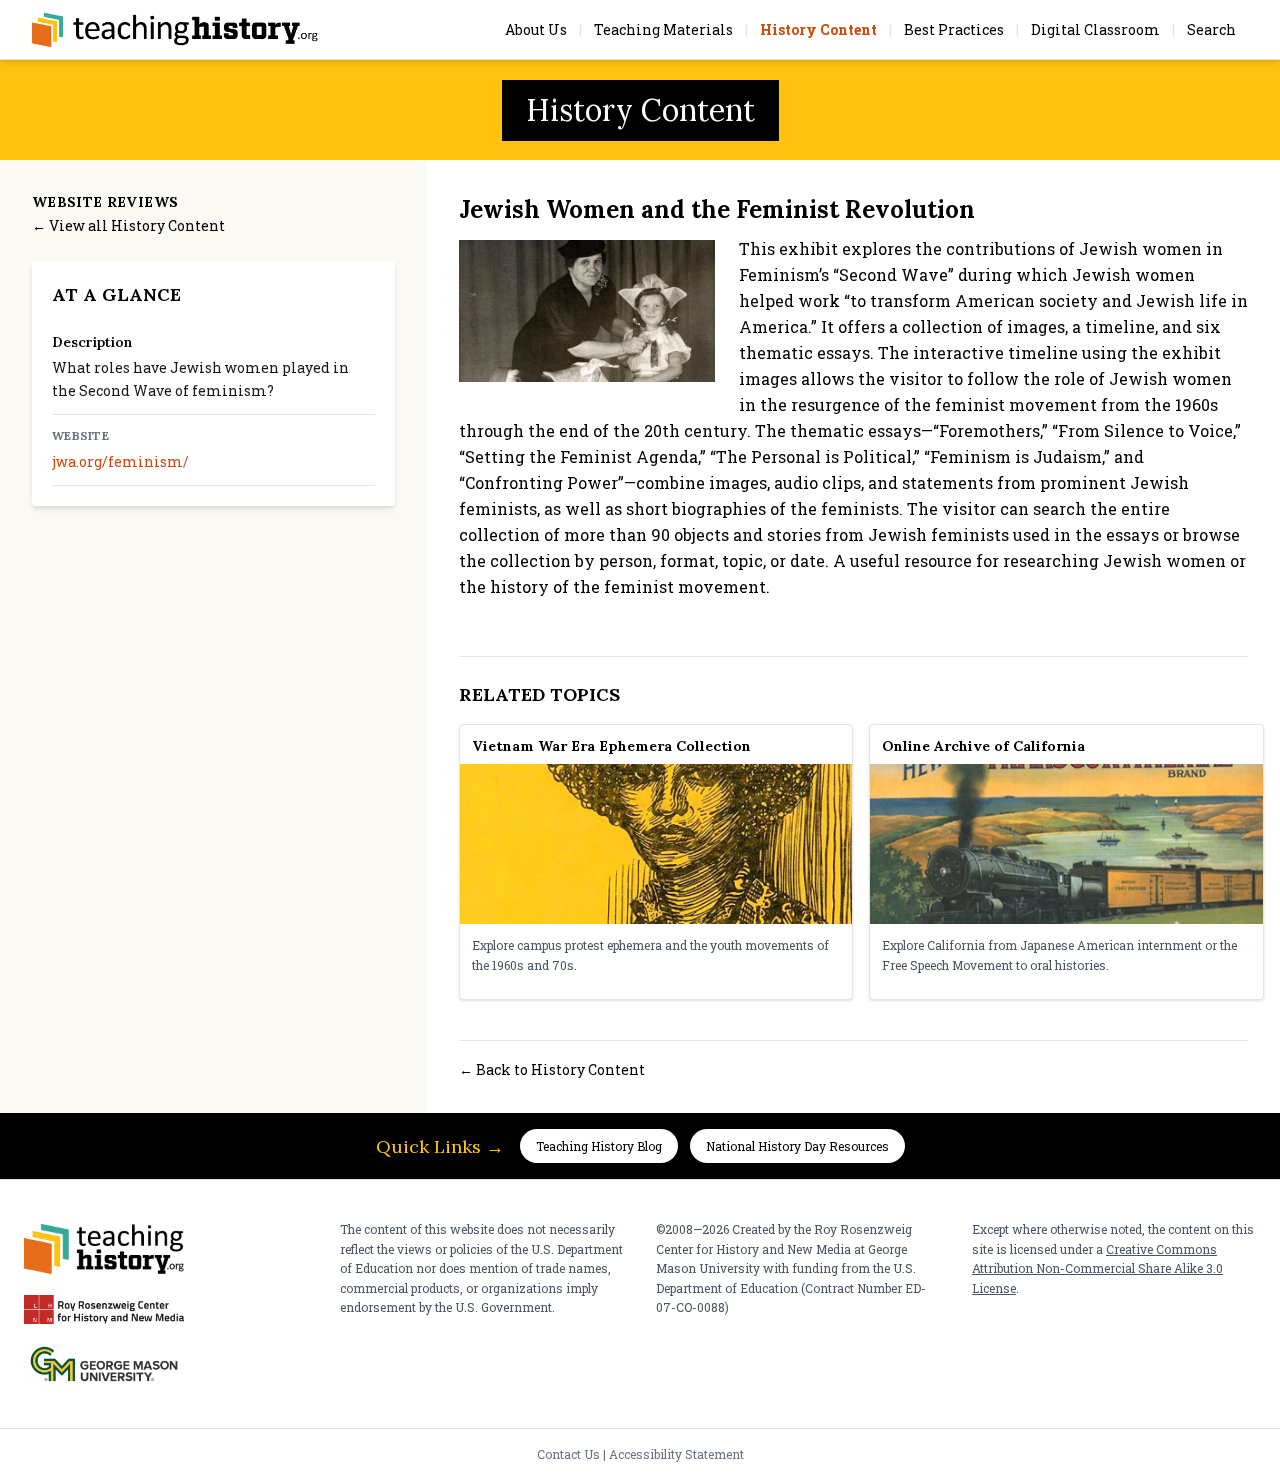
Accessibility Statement (676, 1454)
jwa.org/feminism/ (120, 462)
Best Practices (954, 29)
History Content (818, 29)
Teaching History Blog (599, 1146)
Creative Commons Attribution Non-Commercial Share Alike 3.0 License (1097, 1268)
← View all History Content (128, 225)
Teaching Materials (663, 29)
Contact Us (568, 1454)
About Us (536, 29)
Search (1211, 29)
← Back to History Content (552, 1069)
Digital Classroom (1095, 29)
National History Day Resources (797, 1146)
